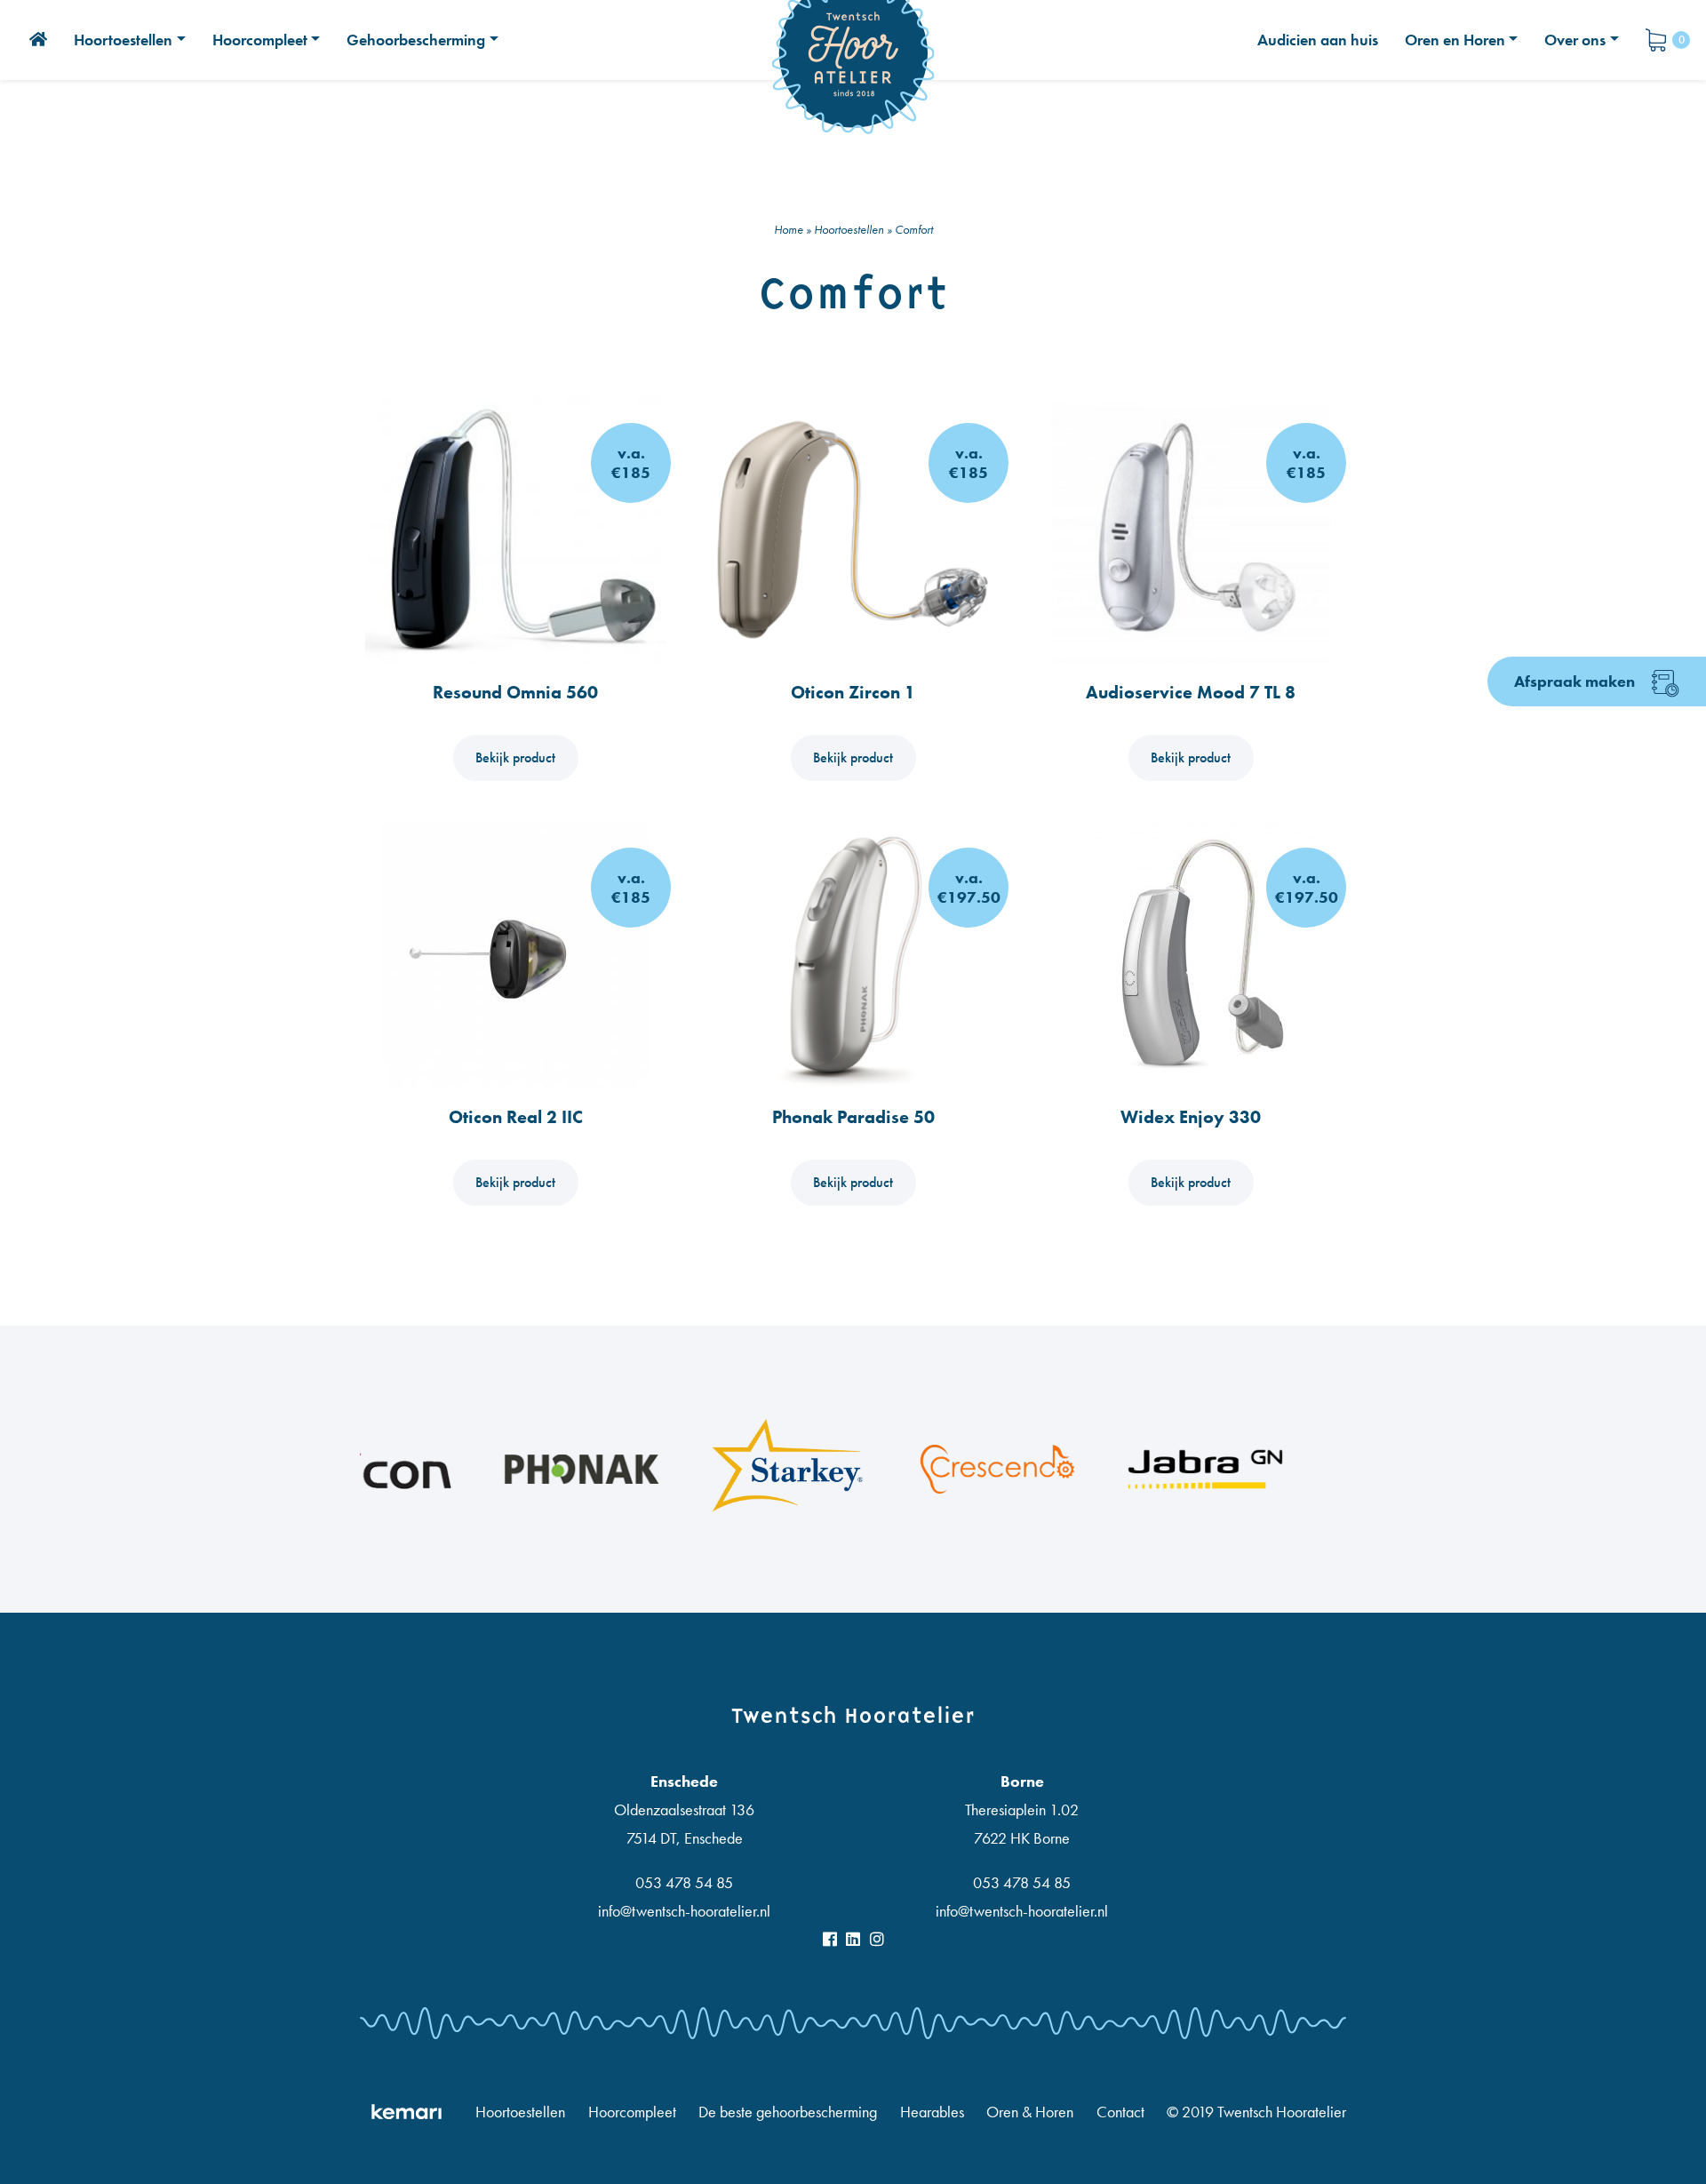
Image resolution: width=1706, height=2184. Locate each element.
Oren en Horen (1455, 40)
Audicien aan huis (1318, 40)
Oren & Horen (1030, 2112)
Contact (1120, 2112)
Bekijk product (515, 757)
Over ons (1575, 40)
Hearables (932, 2112)
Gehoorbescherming (416, 40)
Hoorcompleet (260, 40)
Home (789, 229)
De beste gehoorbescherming (788, 2112)
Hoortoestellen (123, 40)
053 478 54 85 (684, 1882)
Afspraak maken (1576, 681)
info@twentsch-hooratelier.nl (684, 1911)
